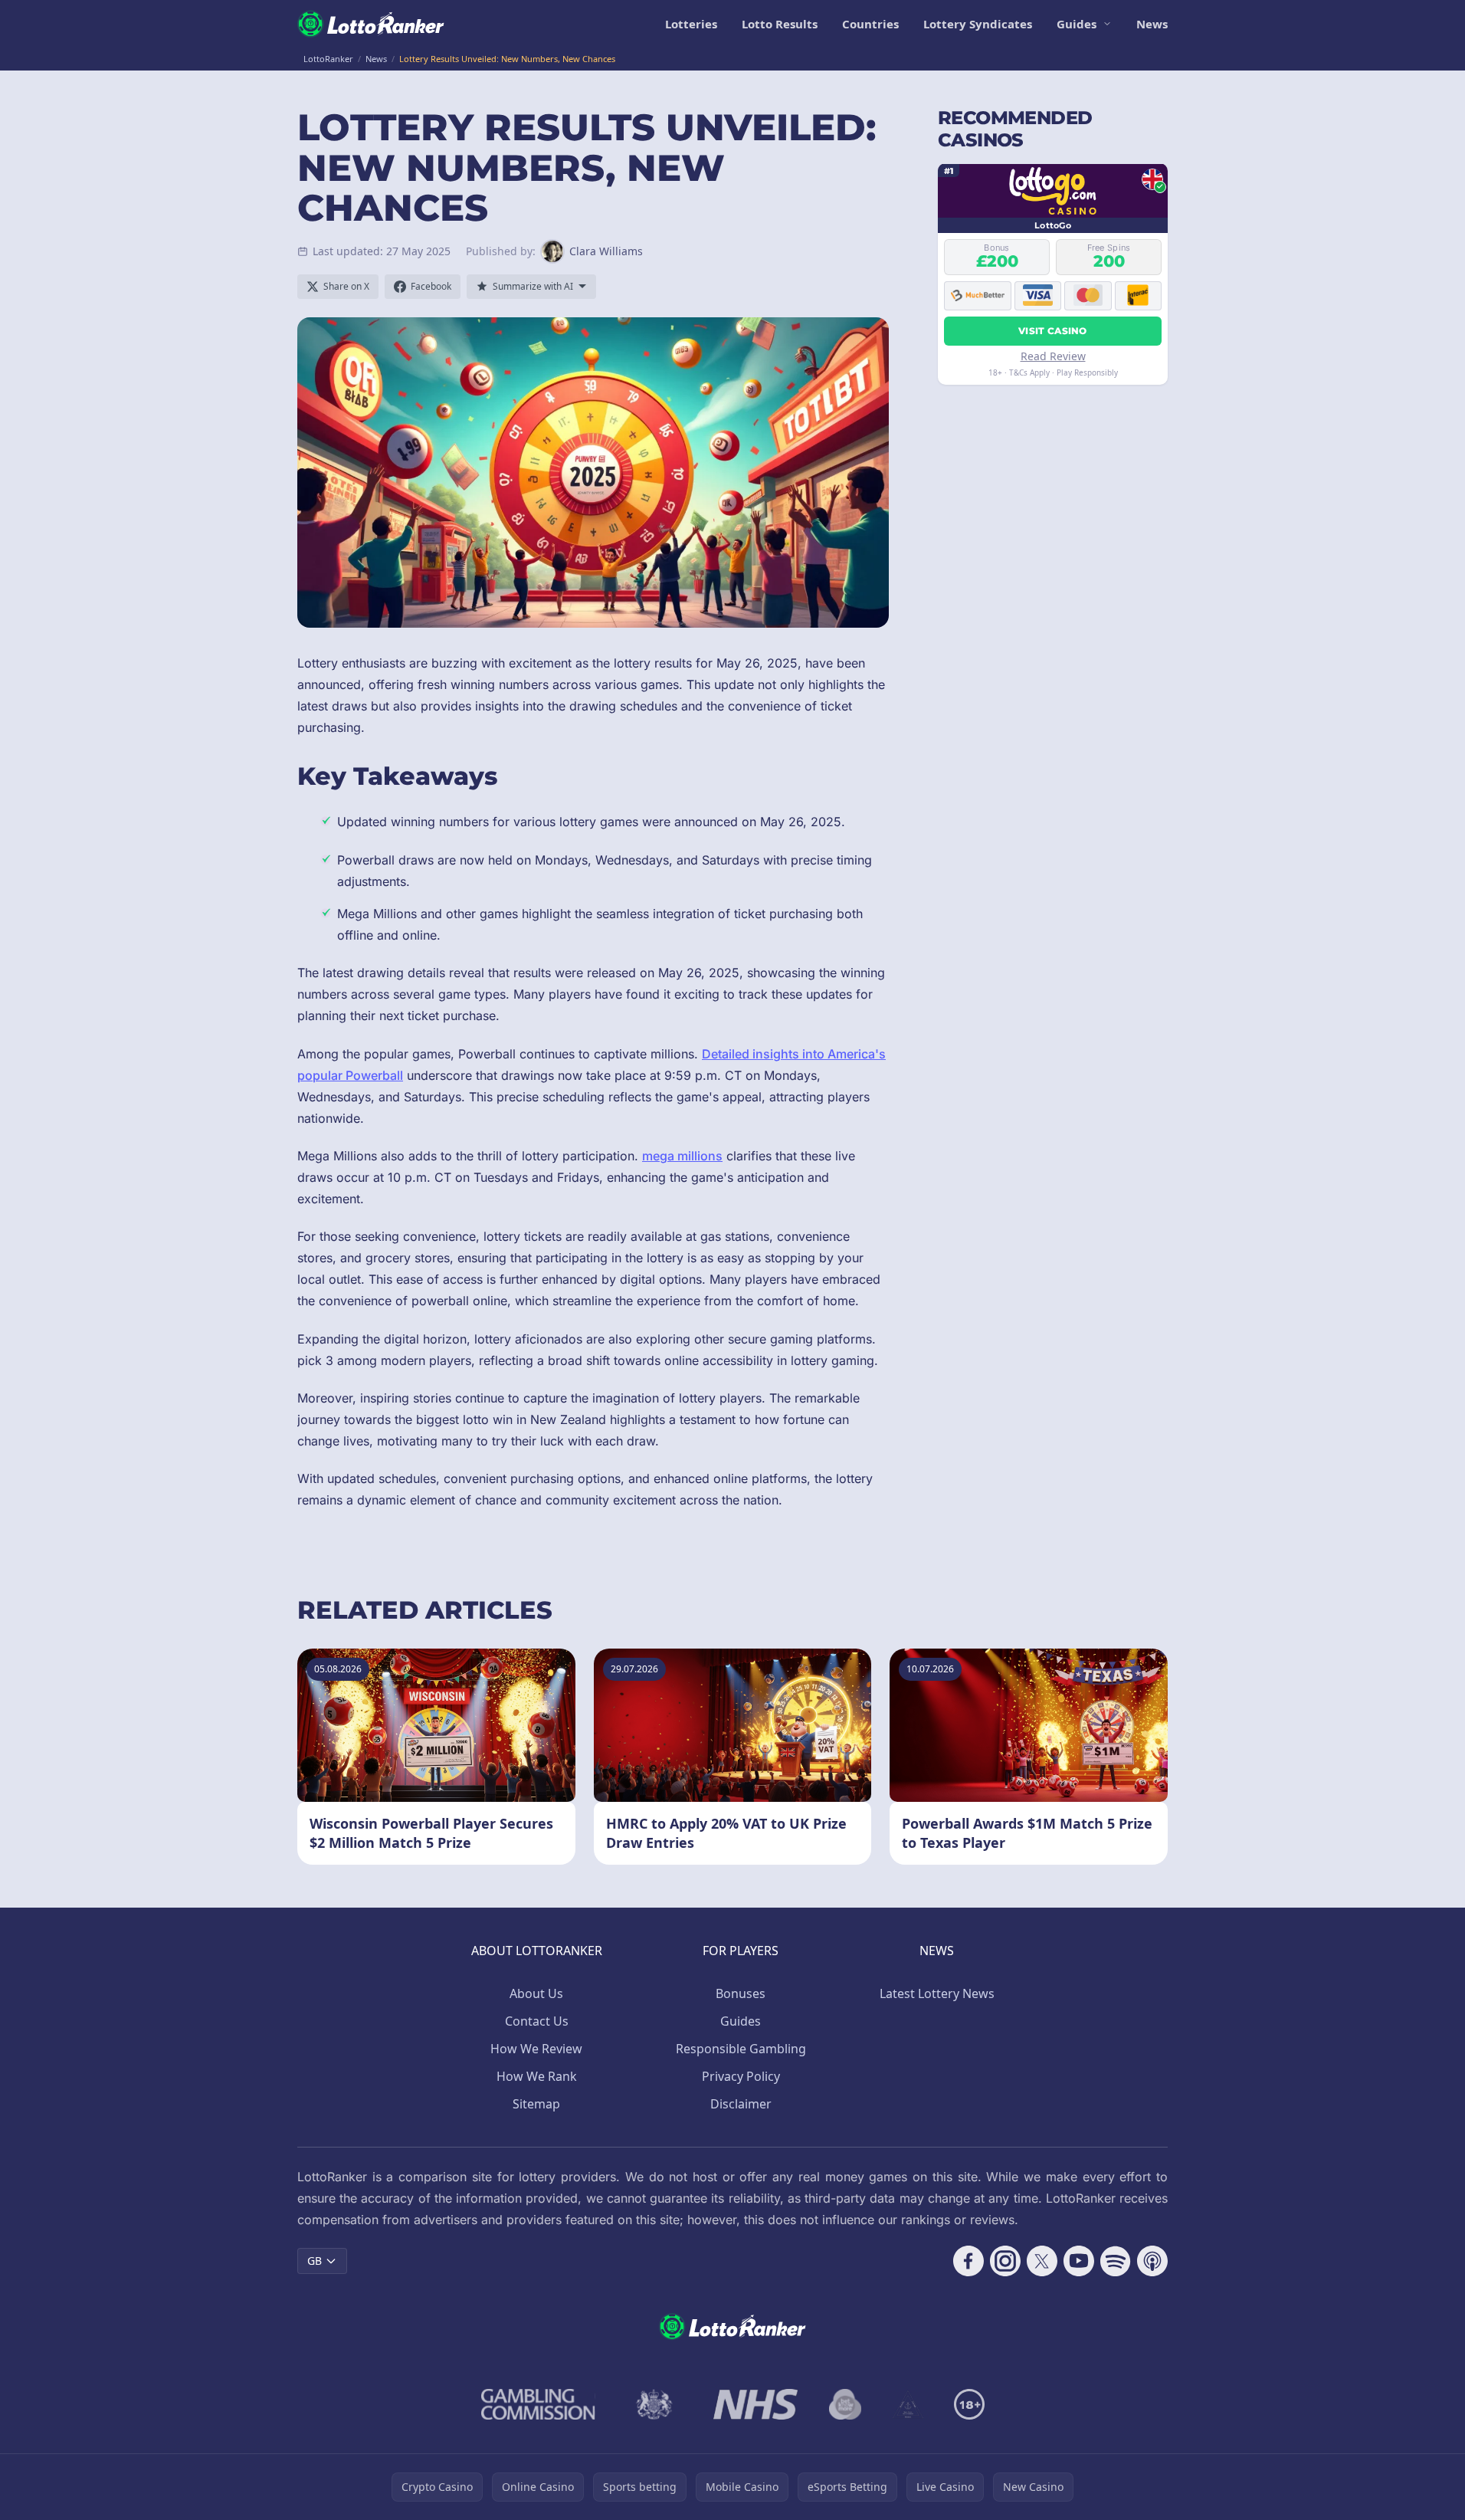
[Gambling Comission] (538, 2404)
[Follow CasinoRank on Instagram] (1005, 2261)
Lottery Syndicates (978, 24)
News (1152, 24)
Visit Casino (1053, 330)
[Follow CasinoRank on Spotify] (1116, 2261)
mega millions (682, 1156)
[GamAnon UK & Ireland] (908, 2404)
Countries (870, 24)
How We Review (536, 2049)
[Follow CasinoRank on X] (1042, 2261)
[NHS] (756, 2404)
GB (315, 2261)
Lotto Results (780, 24)
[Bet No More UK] (846, 2404)
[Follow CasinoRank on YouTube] (1079, 2261)
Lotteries (691, 24)
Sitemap (536, 2104)
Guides (1077, 24)
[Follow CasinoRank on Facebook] (968, 2261)
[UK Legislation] (654, 2404)
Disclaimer (741, 2104)
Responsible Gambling (741, 2049)
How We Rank (537, 2076)
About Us (536, 1993)
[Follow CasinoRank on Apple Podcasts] (1152, 2261)
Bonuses (741, 1993)
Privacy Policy (741, 2076)
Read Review (1053, 355)
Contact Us (537, 2021)
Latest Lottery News (937, 1993)
